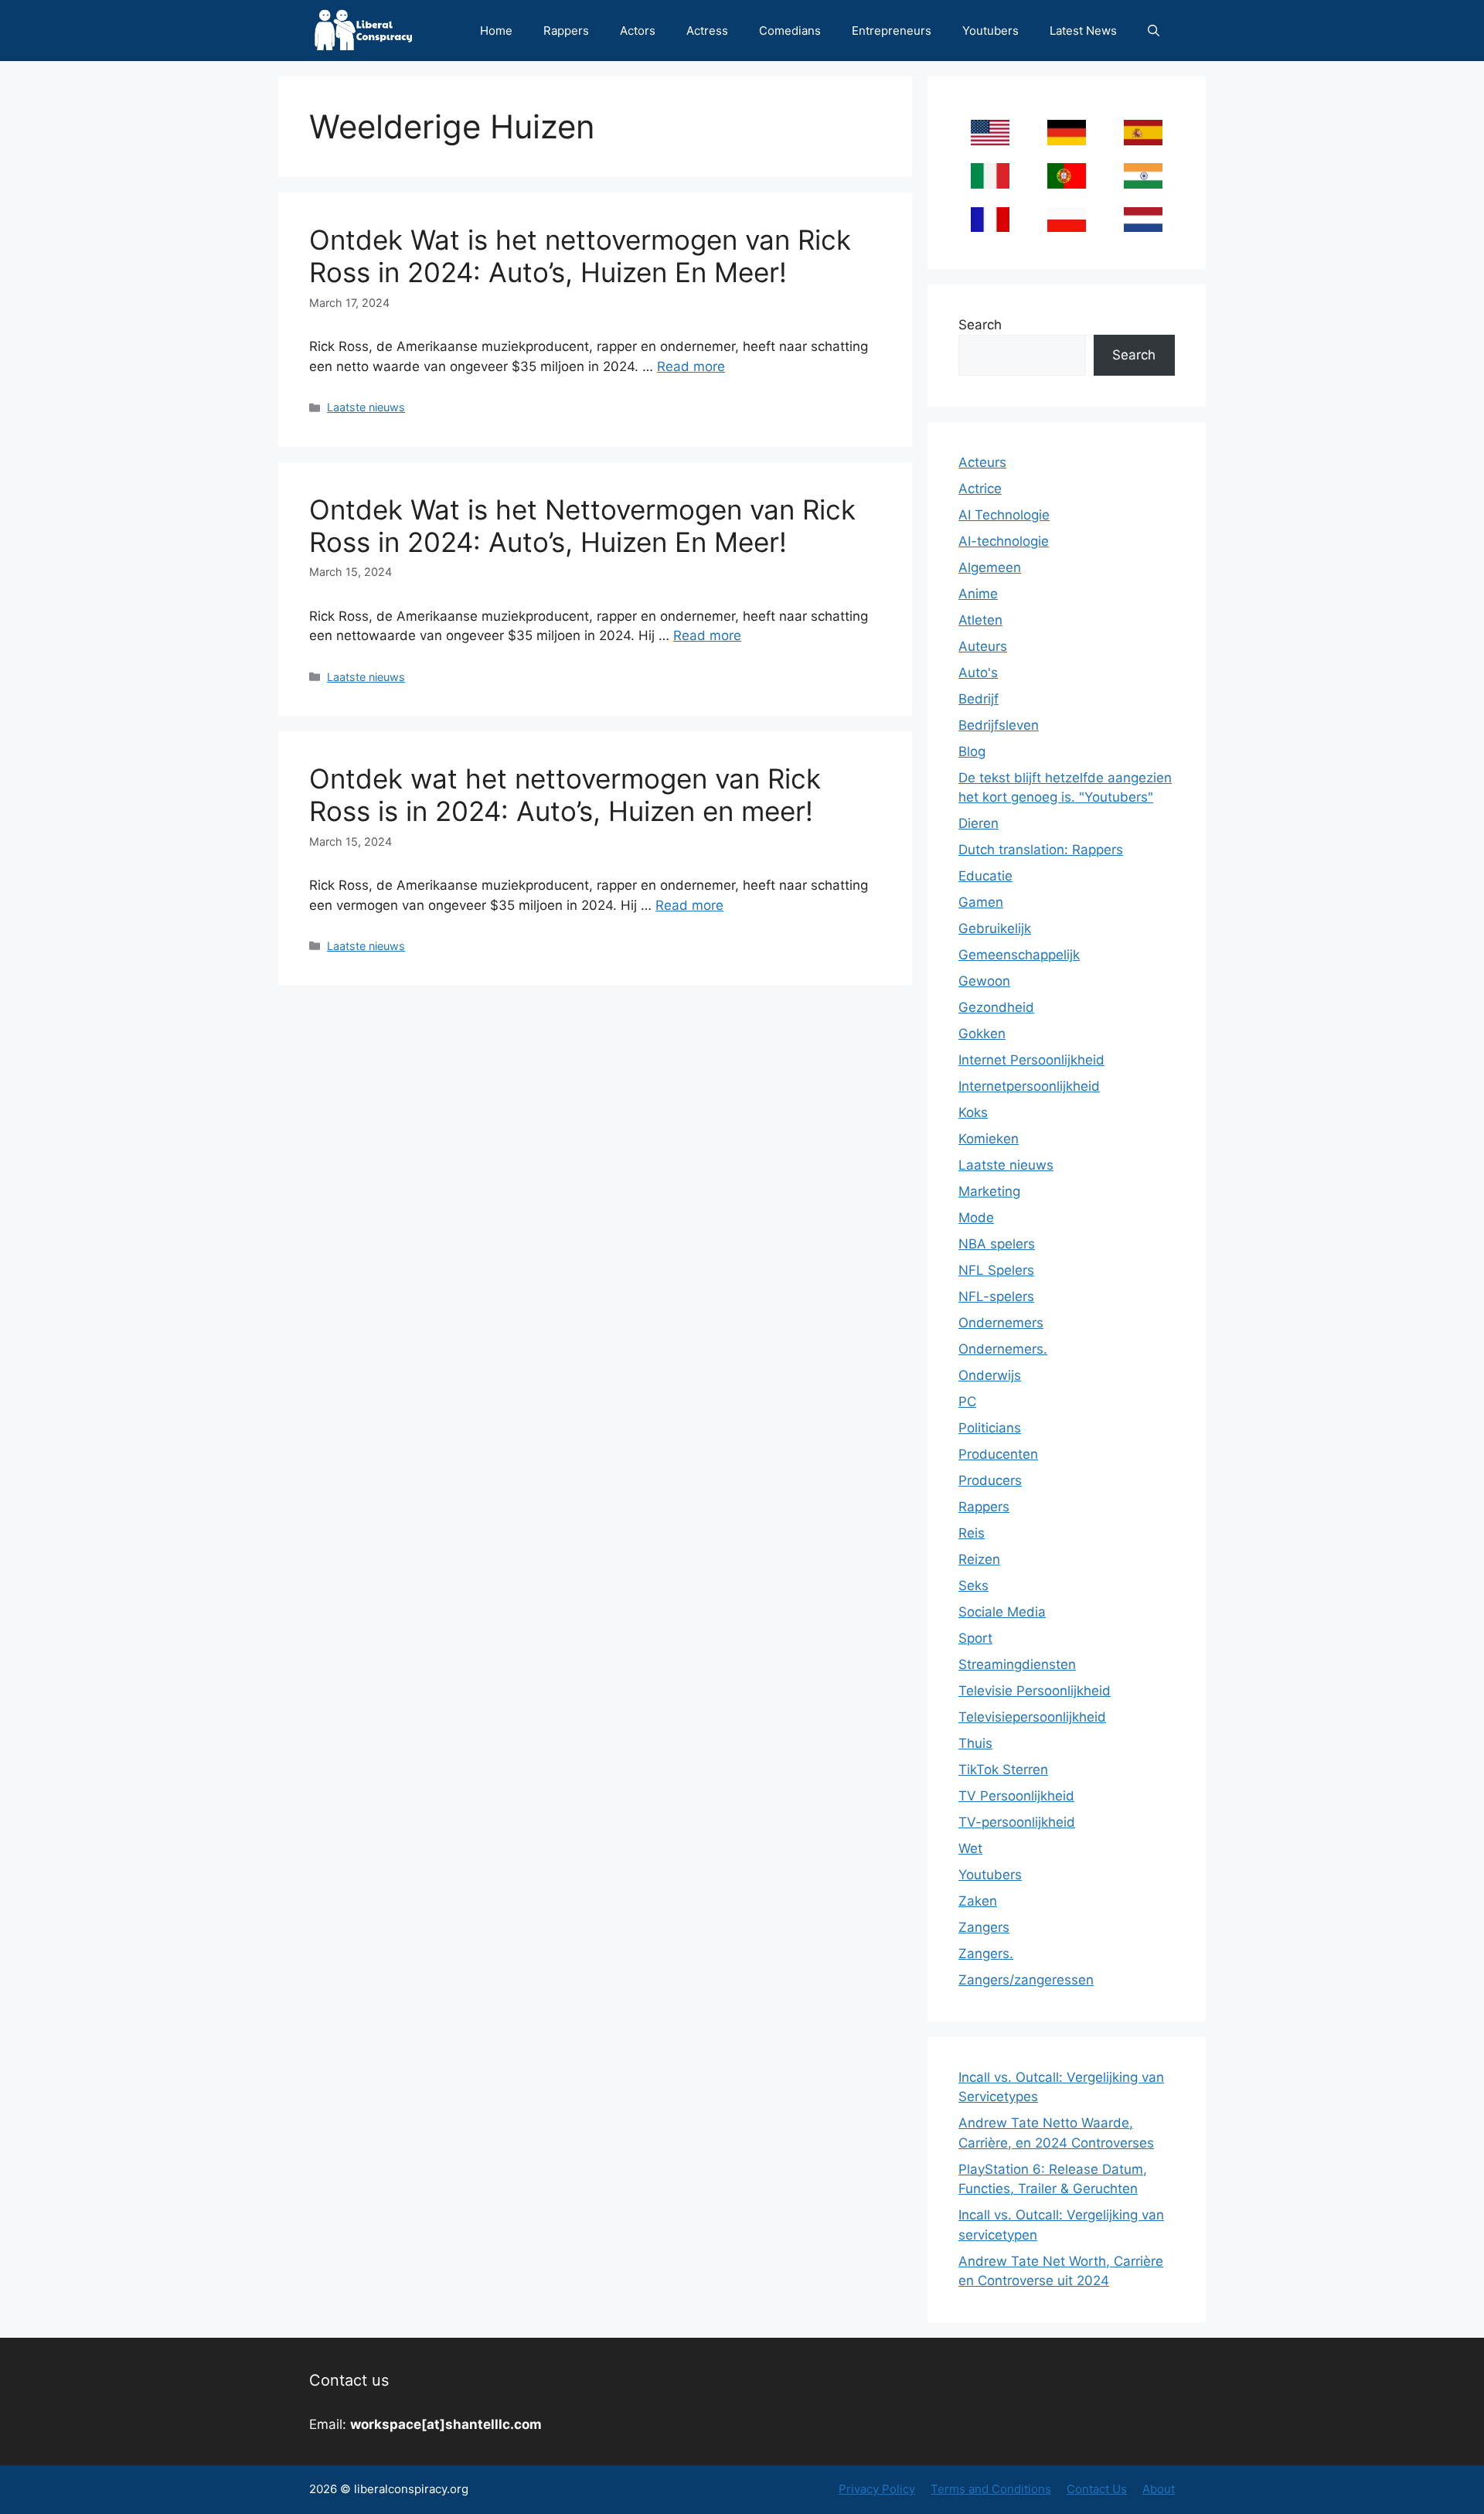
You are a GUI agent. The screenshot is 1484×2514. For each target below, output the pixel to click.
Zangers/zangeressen (1026, 1980)
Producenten (998, 1454)
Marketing (989, 1191)
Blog (972, 751)
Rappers (566, 31)
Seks (973, 1586)
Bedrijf (979, 699)
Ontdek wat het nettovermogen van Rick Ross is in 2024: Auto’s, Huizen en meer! (565, 795)
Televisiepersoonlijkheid (1032, 1717)
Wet (970, 1848)
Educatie (985, 876)
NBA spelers (997, 1244)
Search (980, 325)
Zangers (984, 1927)
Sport (975, 1638)
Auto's (978, 673)
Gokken (982, 1034)
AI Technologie (1004, 515)
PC (967, 1402)
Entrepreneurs (892, 31)
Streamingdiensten (1017, 1664)
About (1159, 2489)
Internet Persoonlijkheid (1031, 1060)
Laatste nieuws (366, 407)
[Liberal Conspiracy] (362, 31)
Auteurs (983, 646)
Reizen (979, 1559)
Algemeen (990, 567)
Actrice (980, 489)
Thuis (975, 1743)
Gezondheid (996, 1007)
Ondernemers (1001, 1323)
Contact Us (1097, 2489)
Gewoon (984, 981)
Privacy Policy (877, 2489)
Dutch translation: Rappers (1041, 850)
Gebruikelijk (995, 928)
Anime (978, 594)
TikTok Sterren (1003, 1770)
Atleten (980, 620)
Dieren (979, 823)
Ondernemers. (1003, 1349)
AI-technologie (1004, 541)
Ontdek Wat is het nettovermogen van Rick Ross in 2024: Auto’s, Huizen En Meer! (580, 256)
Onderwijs (990, 1375)
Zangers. (986, 1954)
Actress (707, 31)
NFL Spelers (996, 1270)
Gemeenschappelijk (1019, 955)
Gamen (981, 902)
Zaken (978, 1901)
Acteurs (982, 462)
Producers (990, 1480)
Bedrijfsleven (999, 725)
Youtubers (990, 31)
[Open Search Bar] (1154, 31)
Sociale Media (1002, 1612)
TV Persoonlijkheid (1016, 1796)
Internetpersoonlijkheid (1029, 1086)
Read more (691, 366)
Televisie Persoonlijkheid (1035, 1691)
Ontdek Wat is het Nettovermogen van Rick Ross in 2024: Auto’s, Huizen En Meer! (582, 526)
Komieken (989, 1139)
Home (496, 31)
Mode (976, 1218)
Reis (972, 1533)
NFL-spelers (996, 1296)
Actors (638, 31)
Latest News (1083, 31)
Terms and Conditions (991, 2489)
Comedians (790, 31)
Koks (973, 1112)
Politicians (990, 1428)
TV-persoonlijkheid (1017, 1822)
